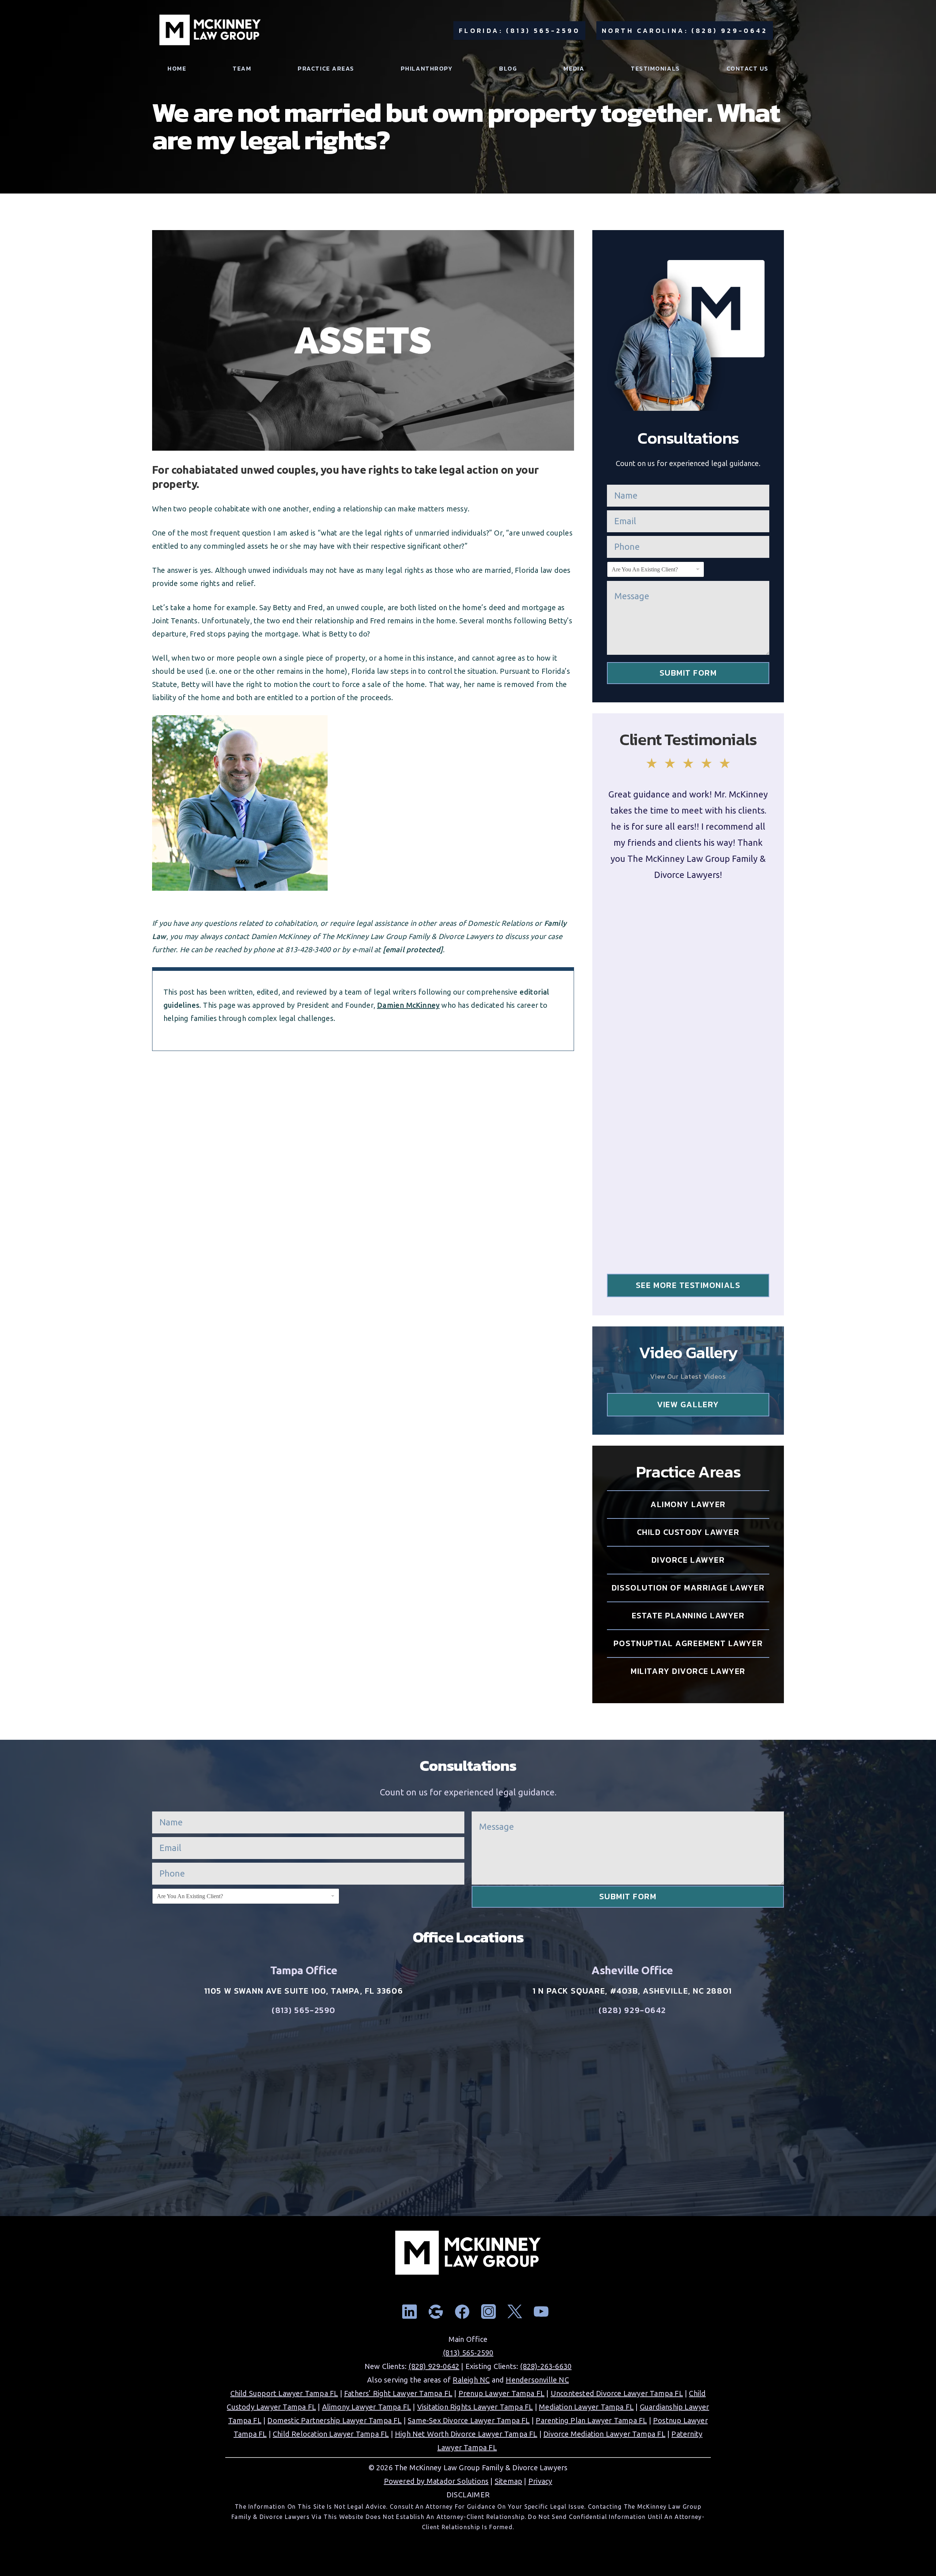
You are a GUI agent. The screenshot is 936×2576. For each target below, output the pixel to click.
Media (574, 69)
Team (242, 69)
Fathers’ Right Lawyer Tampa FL (398, 2393)
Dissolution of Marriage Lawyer (688, 1588)
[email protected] (413, 949)
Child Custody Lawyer (688, 1532)
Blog (508, 69)
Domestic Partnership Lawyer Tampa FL (334, 2420)
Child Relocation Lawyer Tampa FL (331, 2434)
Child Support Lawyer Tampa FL (284, 2393)
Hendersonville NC (537, 2380)
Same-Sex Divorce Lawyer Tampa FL (469, 2420)
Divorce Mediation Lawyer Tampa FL (604, 2434)
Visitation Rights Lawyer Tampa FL (475, 2407)
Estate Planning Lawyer (688, 1616)
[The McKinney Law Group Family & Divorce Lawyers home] (210, 31)
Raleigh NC (471, 2380)
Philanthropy (427, 69)
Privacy (540, 2481)
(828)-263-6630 (546, 2366)
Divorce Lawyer (688, 1560)
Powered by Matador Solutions (436, 2481)
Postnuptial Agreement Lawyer (688, 1643)
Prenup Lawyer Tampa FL (501, 2393)
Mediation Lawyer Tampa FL (586, 2407)
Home (177, 69)
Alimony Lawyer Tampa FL (367, 2407)
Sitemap (508, 2481)
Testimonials (655, 69)
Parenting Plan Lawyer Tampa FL (591, 2420)
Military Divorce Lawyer (688, 1671)
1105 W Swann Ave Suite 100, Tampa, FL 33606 (304, 1991)
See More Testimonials (688, 1285)
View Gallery (688, 1405)
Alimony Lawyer (688, 1504)
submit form (688, 673)
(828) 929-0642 (632, 2010)
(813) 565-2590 (304, 2010)
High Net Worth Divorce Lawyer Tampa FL (466, 2434)
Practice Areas (326, 69)
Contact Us (748, 69)
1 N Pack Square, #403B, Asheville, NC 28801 (632, 1991)
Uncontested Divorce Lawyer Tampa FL (617, 2393)
